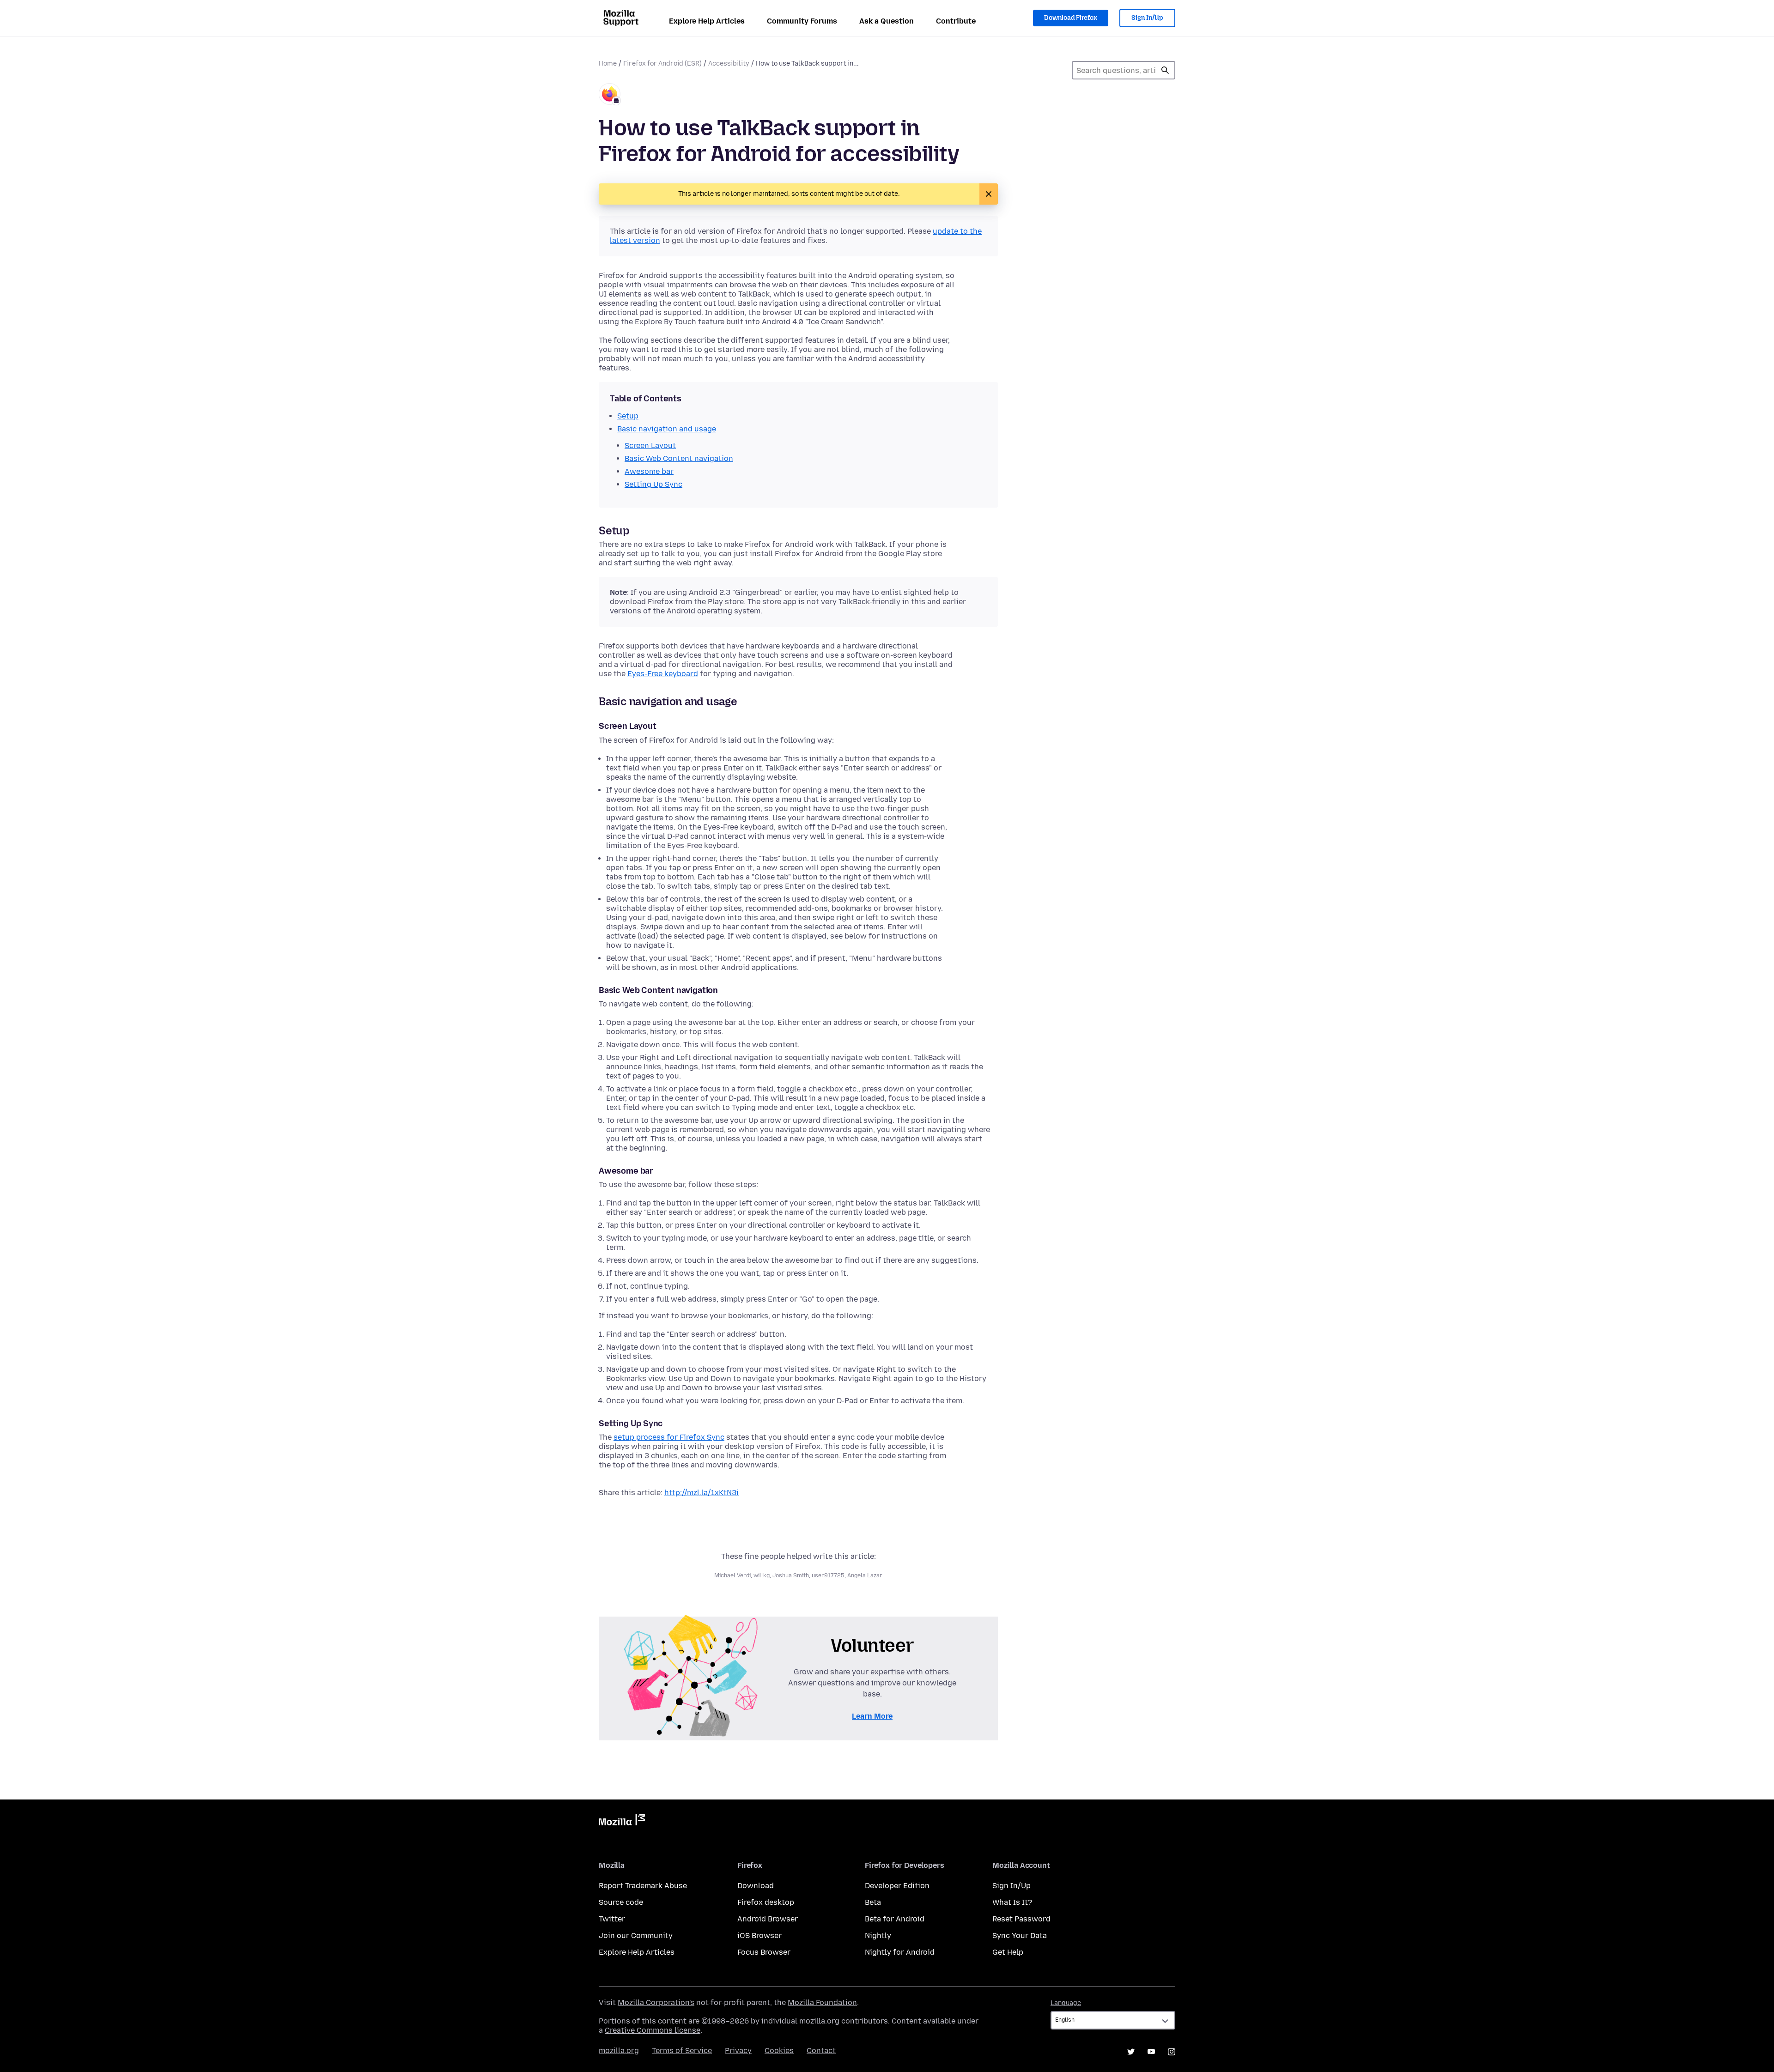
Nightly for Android (900, 1952)
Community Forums (802, 21)
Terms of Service (682, 2051)
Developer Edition (897, 1886)
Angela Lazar (865, 1575)
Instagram (1172, 2052)
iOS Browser (759, 1936)
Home (608, 64)
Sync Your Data (1020, 1936)
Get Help (1008, 1952)
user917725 (828, 1575)
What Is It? (1012, 1902)
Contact (821, 2051)
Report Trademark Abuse (643, 1886)
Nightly (878, 1936)
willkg (762, 1575)
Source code (621, 1902)
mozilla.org (619, 2051)
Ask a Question (887, 21)
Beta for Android (895, 1919)
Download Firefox (1071, 18)
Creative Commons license (653, 2030)
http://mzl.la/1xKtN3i (702, 1493)
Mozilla (622, 1822)
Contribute (956, 21)
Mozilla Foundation (822, 2002)
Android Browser (768, 1919)
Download (756, 1886)
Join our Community (636, 1936)
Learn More (872, 1716)
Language (1066, 2003)
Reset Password (1021, 1919)
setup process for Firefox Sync (669, 1437)
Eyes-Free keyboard (663, 674)
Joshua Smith (791, 1575)
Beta (873, 1902)
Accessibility (729, 64)
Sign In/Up (1147, 18)
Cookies (779, 2051)
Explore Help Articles (707, 21)
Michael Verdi (732, 1575)
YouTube (1151, 2052)
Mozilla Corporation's (656, 2002)
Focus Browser (764, 1952)
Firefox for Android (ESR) (662, 64)
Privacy (738, 2051)
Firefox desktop (766, 1902)
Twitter (612, 1919)
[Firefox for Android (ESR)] (610, 95)
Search (1165, 70)
